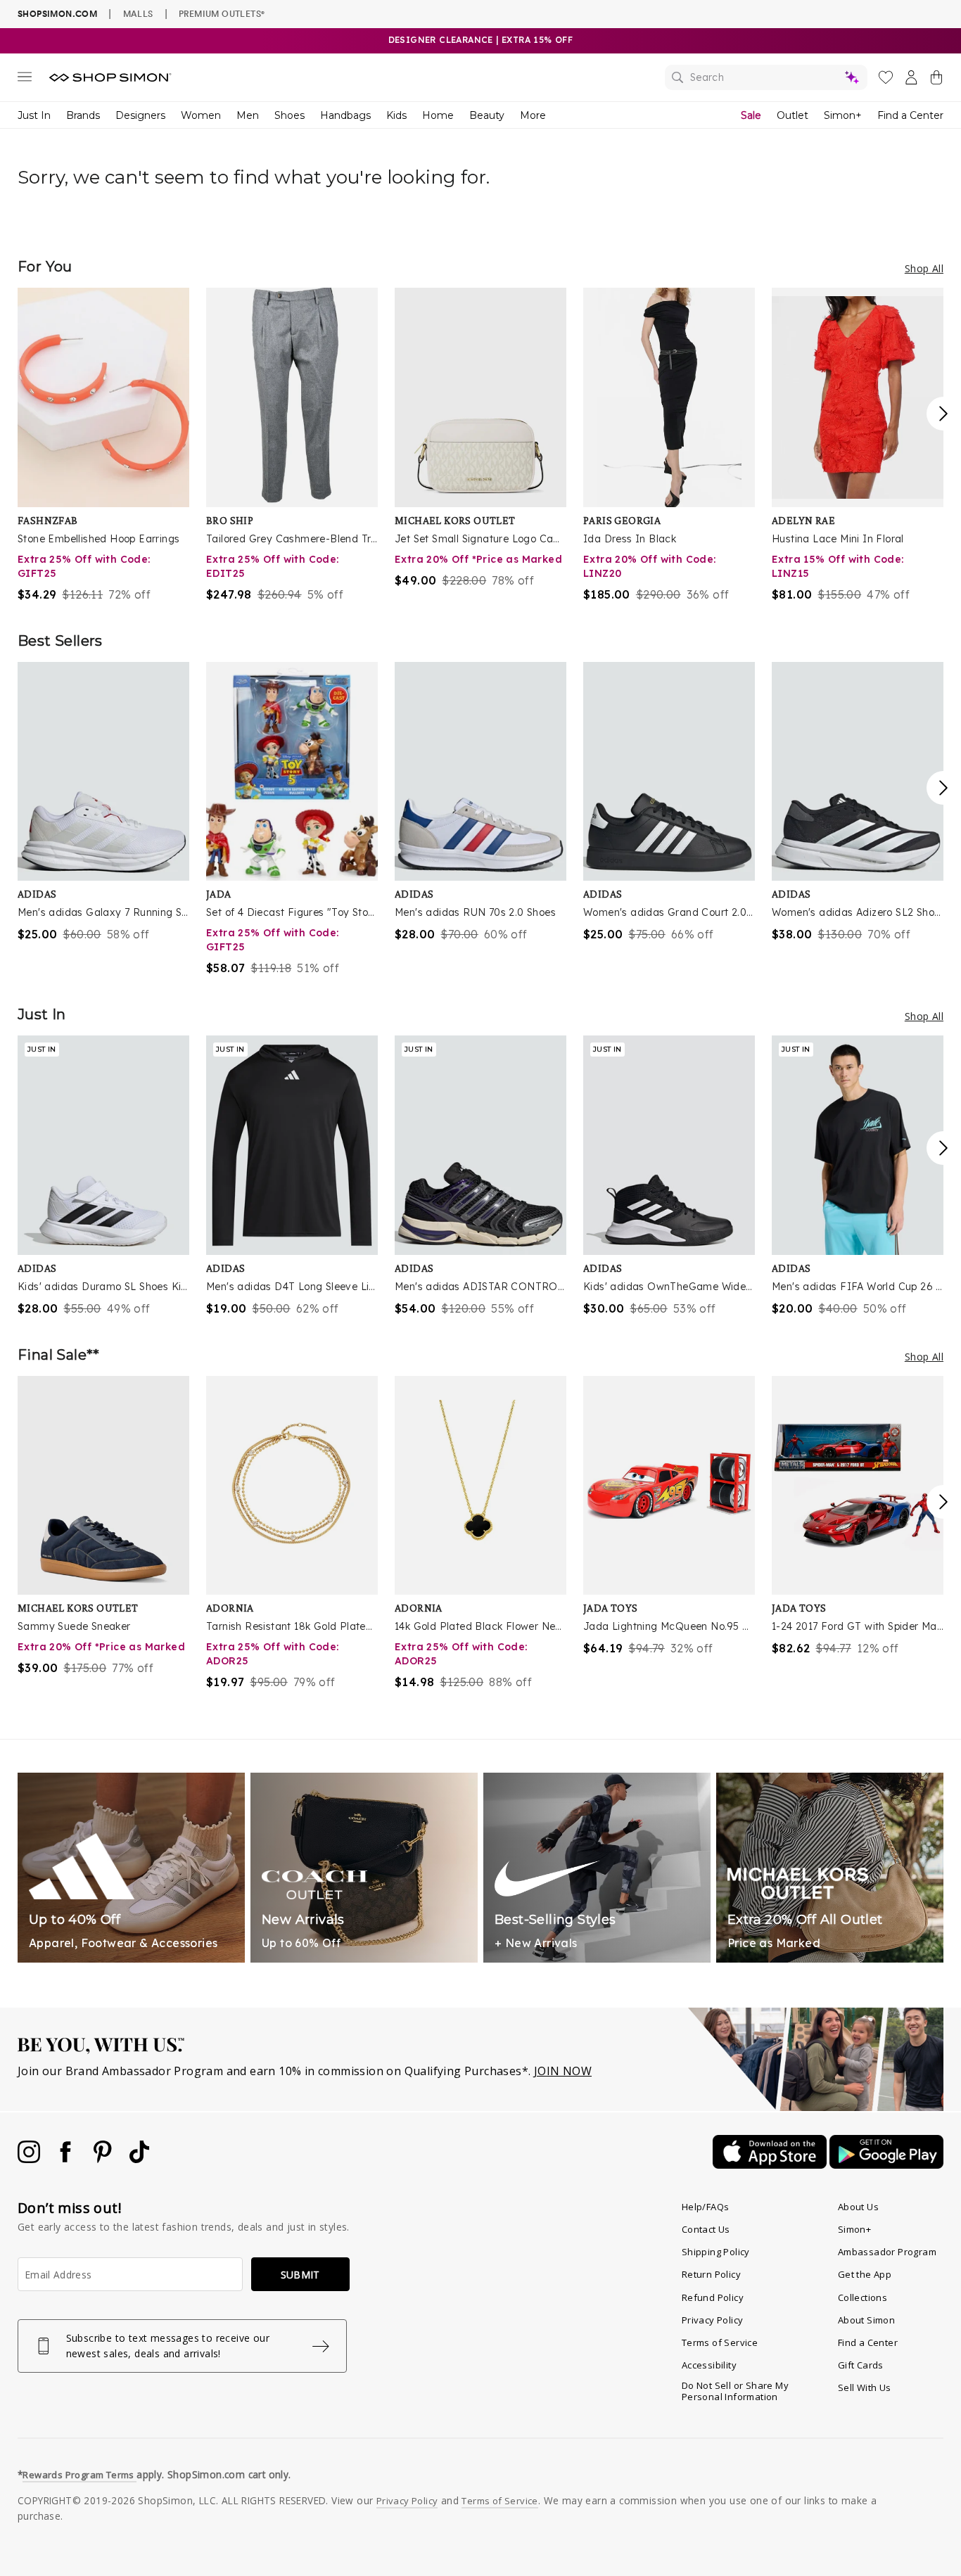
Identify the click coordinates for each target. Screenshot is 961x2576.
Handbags (345, 115)
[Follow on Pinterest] (104, 2159)
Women (201, 115)
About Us (858, 2207)
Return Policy (711, 2274)
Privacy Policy (713, 2320)
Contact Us (706, 2229)
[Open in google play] (886, 2164)
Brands (83, 115)
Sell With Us (865, 2387)
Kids (396, 115)
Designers (140, 115)
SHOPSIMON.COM (57, 14)
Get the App (865, 2274)
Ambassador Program (887, 2252)
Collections (863, 2297)
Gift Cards (861, 2365)
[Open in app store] (771, 2164)
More (533, 115)
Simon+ (843, 115)
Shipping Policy (716, 2252)
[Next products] (943, 414)
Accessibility (709, 2365)
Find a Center (910, 115)
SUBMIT (300, 2275)
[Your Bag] (936, 80)
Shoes (289, 115)
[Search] (766, 77)
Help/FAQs (706, 2207)
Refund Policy (713, 2297)
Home (438, 115)
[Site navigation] (25, 79)
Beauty (487, 115)
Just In (34, 115)
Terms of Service (720, 2342)
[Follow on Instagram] (30, 2159)
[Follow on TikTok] (139, 2159)
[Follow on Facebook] (67, 2159)
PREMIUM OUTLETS (222, 13)
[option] (103, 445)
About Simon (866, 2320)
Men (248, 115)
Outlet (793, 115)
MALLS (138, 13)
